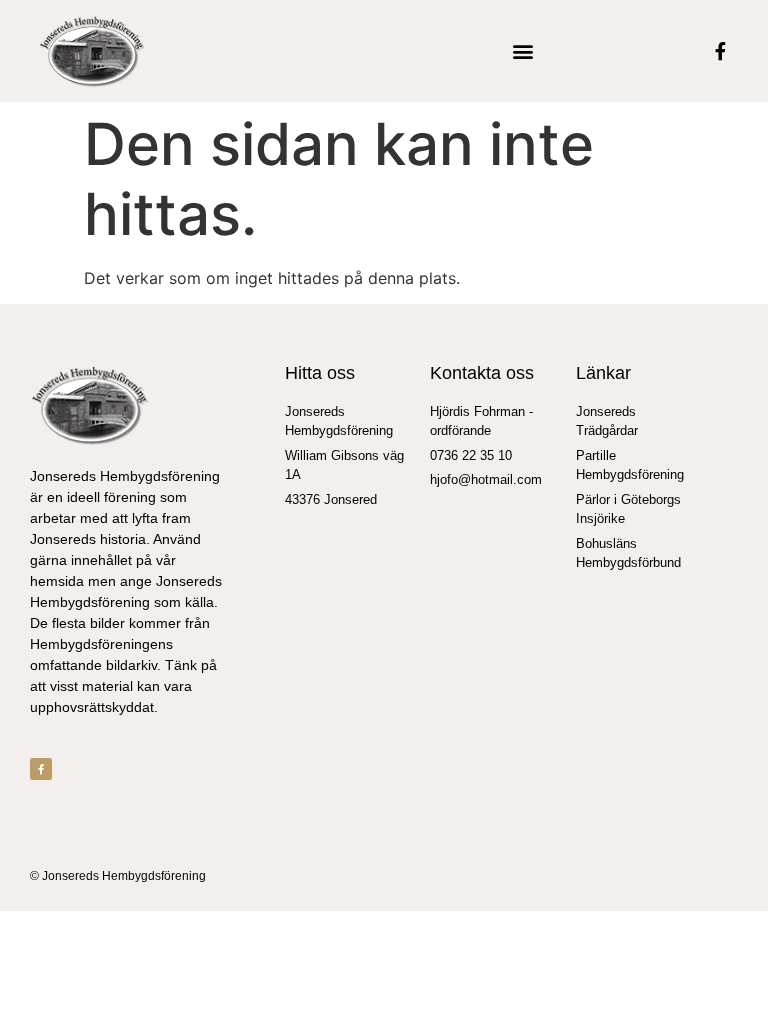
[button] (523, 51)
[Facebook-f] (721, 51)
